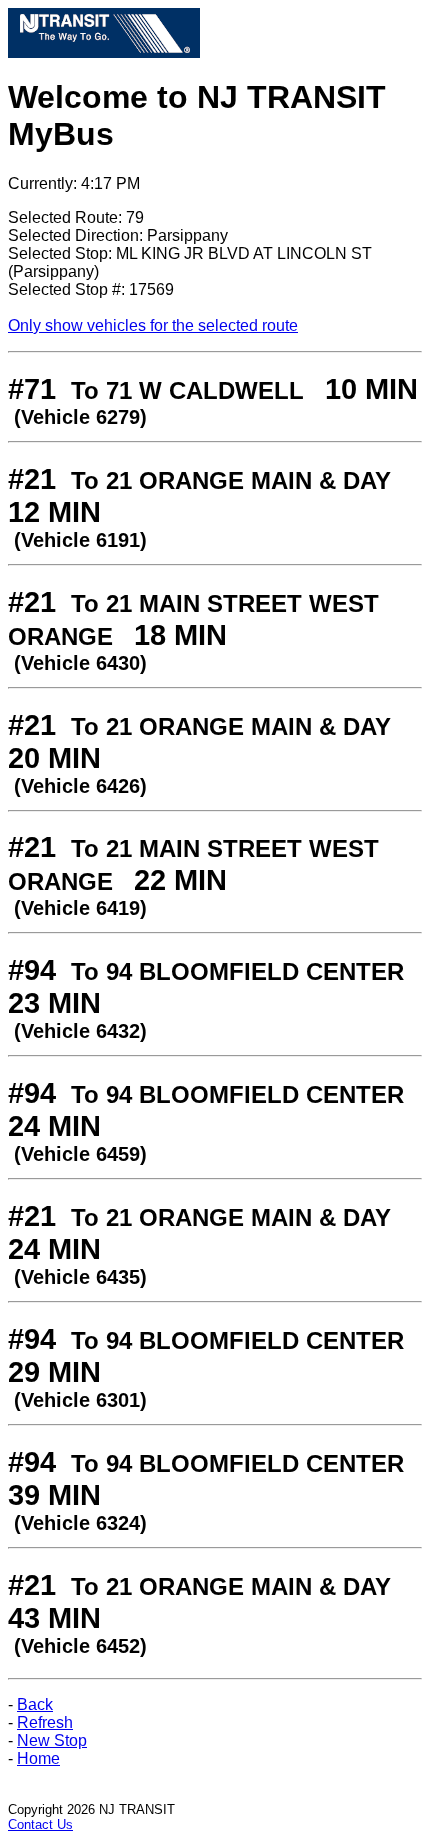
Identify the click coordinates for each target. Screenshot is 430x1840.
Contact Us (40, 1824)
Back (35, 1704)
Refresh (45, 1722)
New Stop (52, 1740)
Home (38, 1758)
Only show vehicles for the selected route (153, 325)
